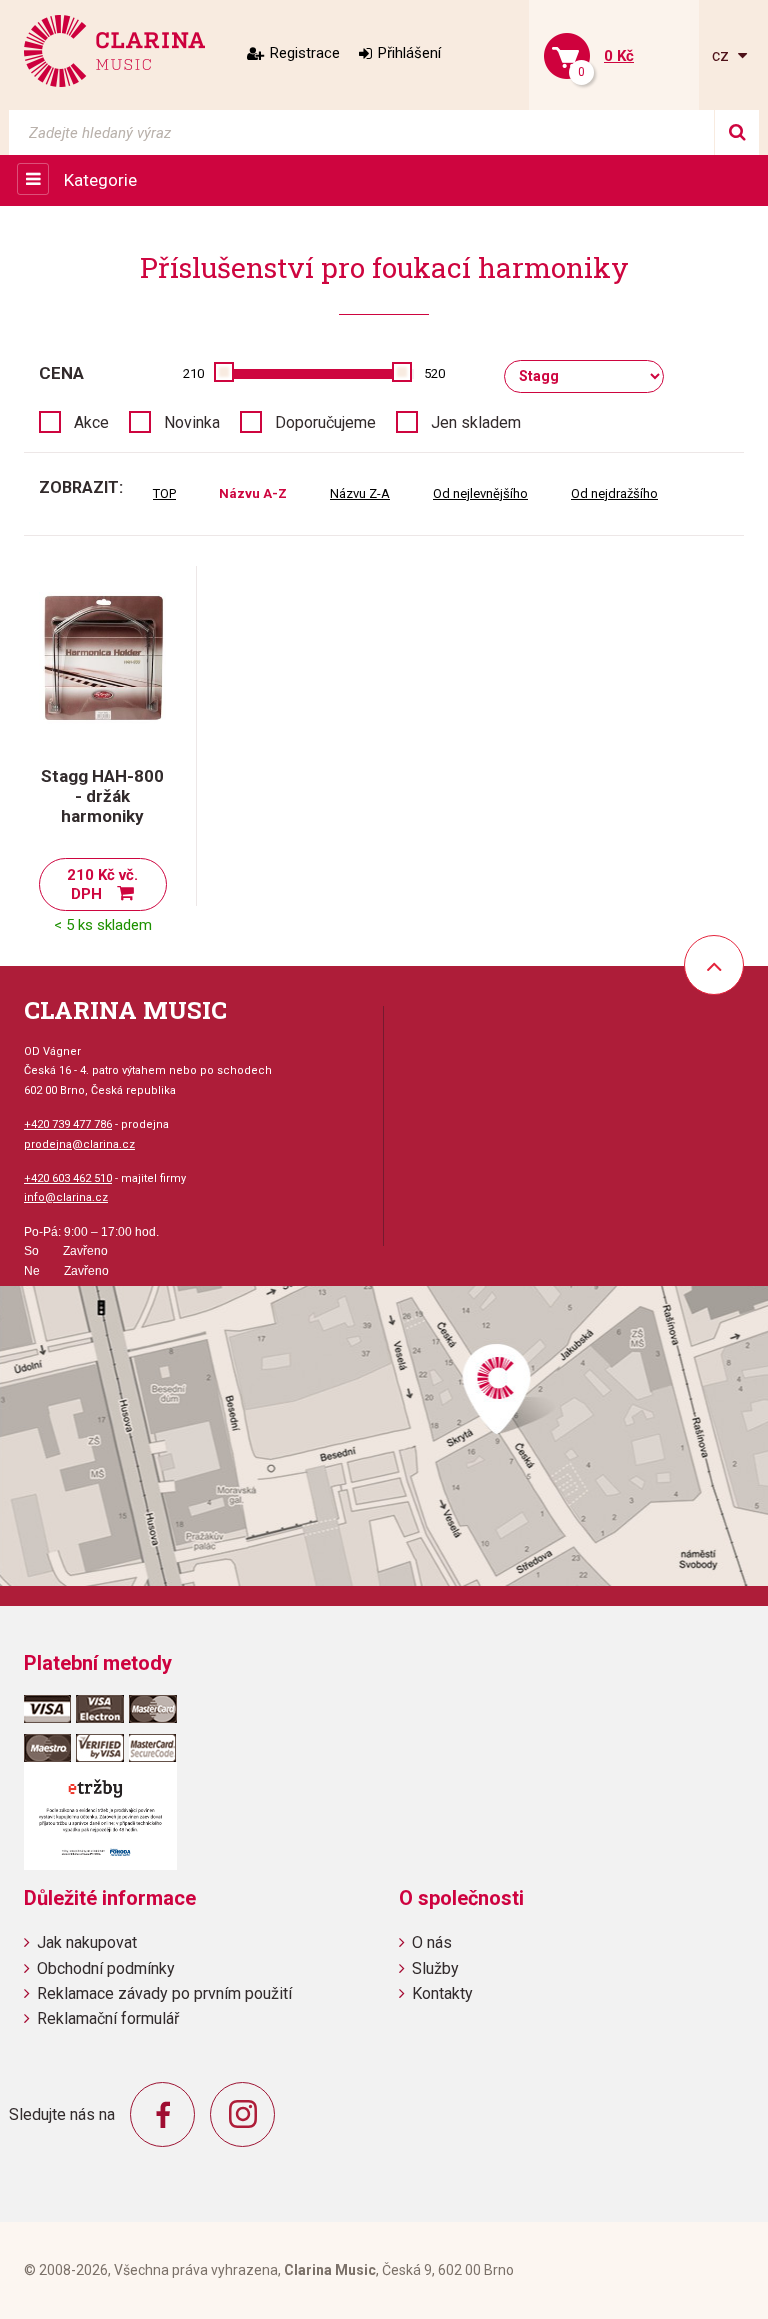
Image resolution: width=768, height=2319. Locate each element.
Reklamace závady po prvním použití (164, 1993)
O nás (432, 1942)
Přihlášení (409, 53)
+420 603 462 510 (68, 1178)
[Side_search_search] (736, 132)
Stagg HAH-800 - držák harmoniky (102, 796)
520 (434, 373)
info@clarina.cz (66, 1197)
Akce (91, 422)
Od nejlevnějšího (480, 493)
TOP (164, 493)
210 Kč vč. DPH (102, 884)
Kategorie (100, 180)
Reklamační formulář (108, 2018)
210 (193, 373)
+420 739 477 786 (68, 1124)
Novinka (192, 422)
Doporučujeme (325, 422)
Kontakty (442, 1993)
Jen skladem (476, 422)
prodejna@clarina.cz (79, 1144)
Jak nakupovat (87, 1942)
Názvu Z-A (360, 493)
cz (722, 55)
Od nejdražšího (614, 493)
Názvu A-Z (253, 493)
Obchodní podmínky (106, 1968)
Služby (435, 1968)
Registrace (305, 53)
